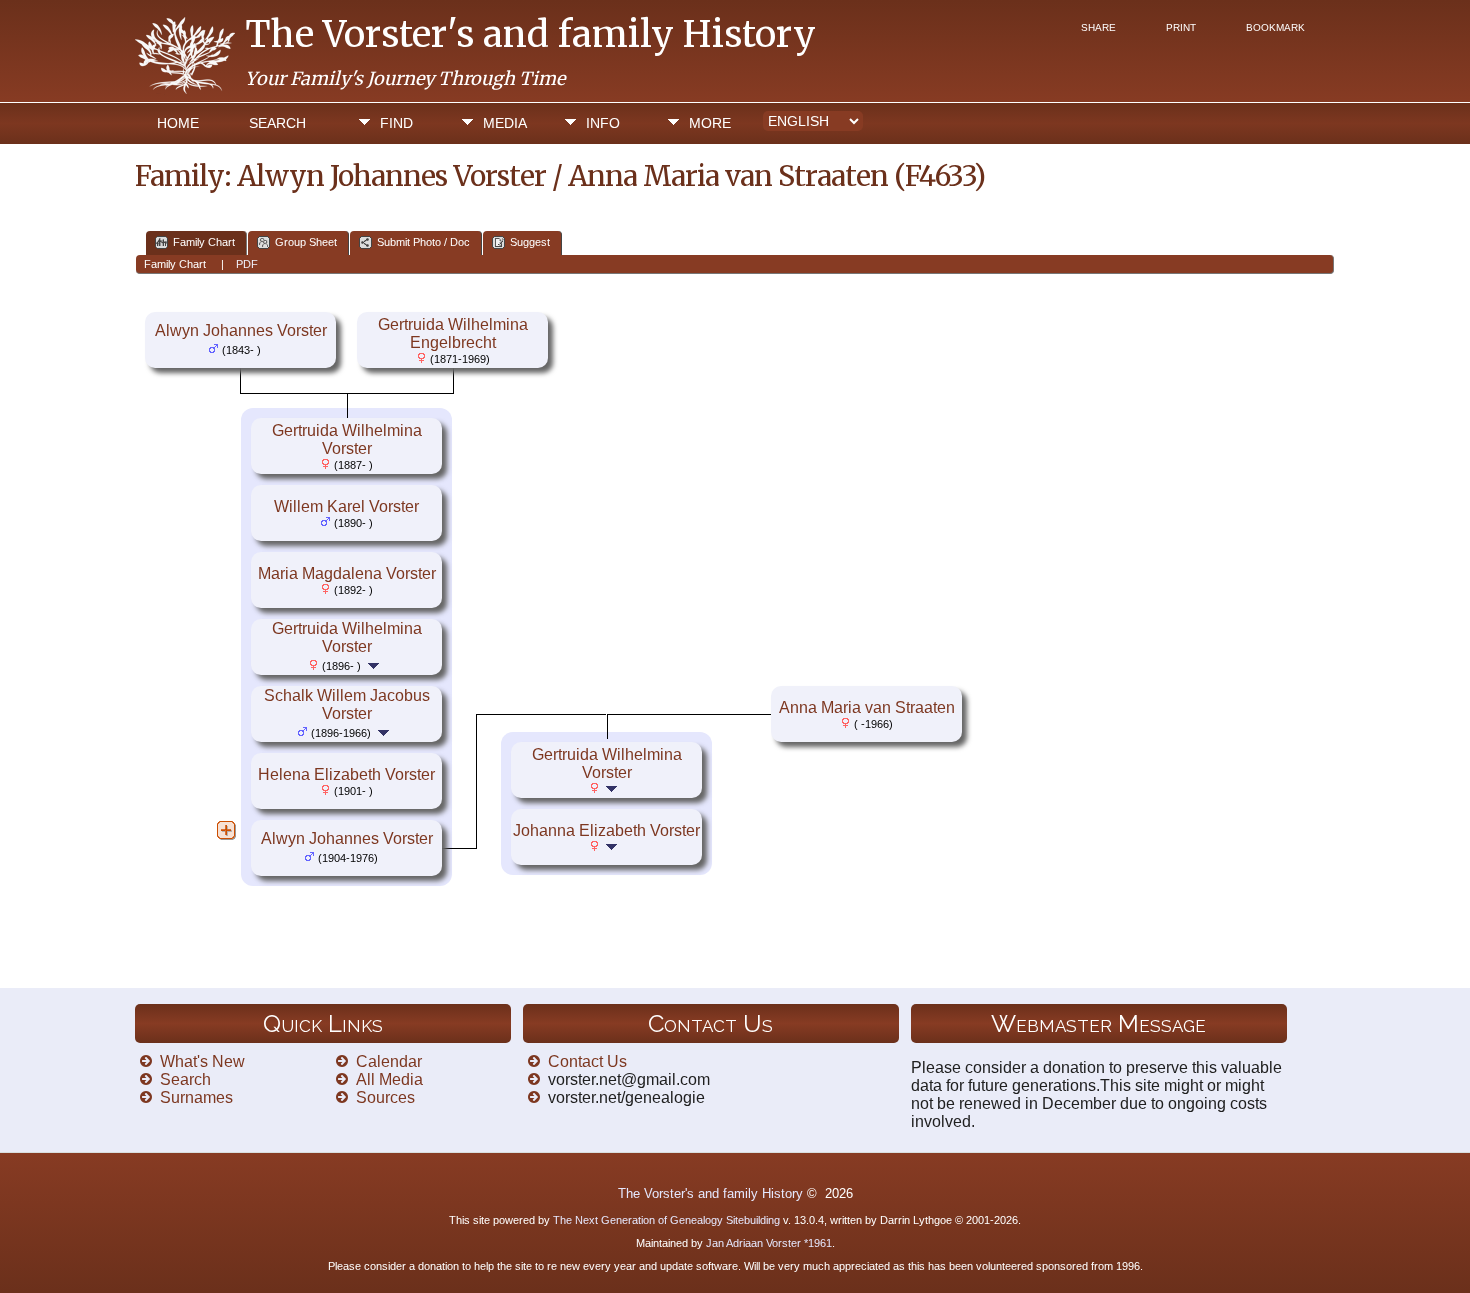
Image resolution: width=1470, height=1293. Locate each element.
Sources (385, 1097)
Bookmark (1275, 27)
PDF (247, 264)
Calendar (389, 1061)
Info (603, 123)
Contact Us (587, 1061)
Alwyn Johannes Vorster (241, 330)
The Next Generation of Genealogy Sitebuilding (666, 1220)
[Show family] (375, 664)
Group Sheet (306, 242)
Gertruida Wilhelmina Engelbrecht (453, 333)
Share (1098, 27)
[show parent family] (269, 348)
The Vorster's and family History (530, 34)
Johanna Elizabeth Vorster (606, 830)
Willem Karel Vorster (346, 506)
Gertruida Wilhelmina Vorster (347, 439)
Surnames (196, 1097)
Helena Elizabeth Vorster (346, 774)
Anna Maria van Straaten (867, 707)
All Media (389, 1079)
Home (178, 123)
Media (505, 123)
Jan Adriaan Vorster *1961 (769, 1243)
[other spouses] (226, 830)
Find (396, 123)
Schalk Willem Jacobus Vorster (347, 704)
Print (1181, 27)
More (710, 123)
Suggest (530, 242)
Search (277, 123)
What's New (202, 1061)
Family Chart (204, 242)
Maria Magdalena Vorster (347, 573)
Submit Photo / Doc (423, 242)
